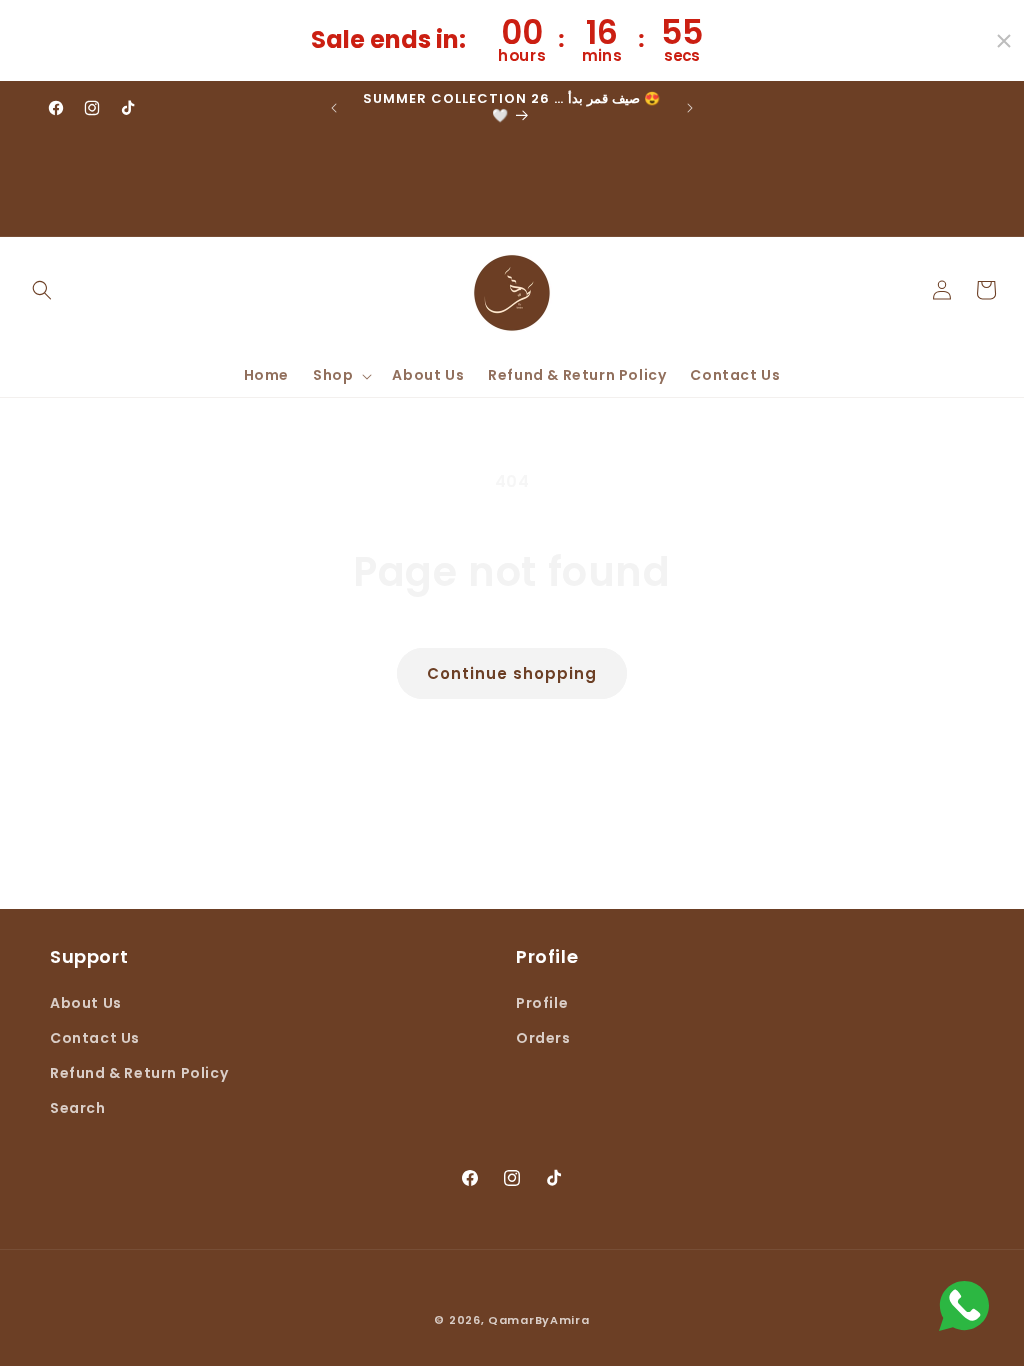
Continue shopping (512, 673)
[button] (42, 290)
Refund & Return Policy (139, 1073)
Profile (542, 1003)
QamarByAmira (538, 1320)
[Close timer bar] (1004, 41)
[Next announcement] (690, 108)
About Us (86, 1003)
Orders (543, 1038)
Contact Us (95, 1038)
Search (78, 1108)
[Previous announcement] (334, 108)
